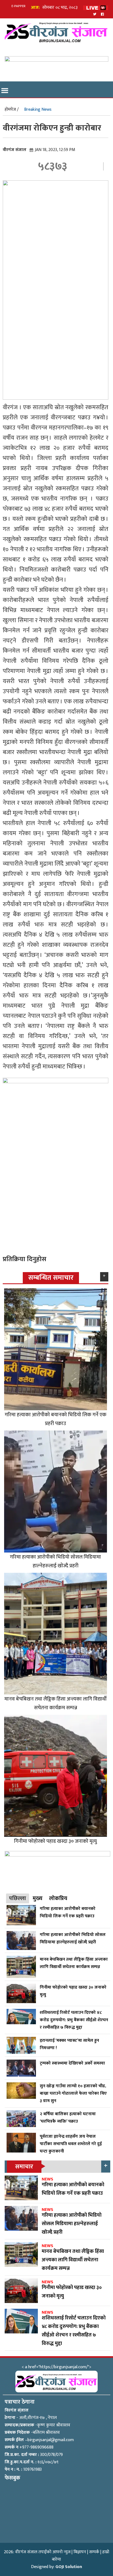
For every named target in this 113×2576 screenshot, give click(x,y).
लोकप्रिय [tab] (58, 1898)
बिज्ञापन (80, 2552)
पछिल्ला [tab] (18, 1898)
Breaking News (38, 110)
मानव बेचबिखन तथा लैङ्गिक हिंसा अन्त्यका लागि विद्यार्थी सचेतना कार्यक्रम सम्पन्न (56, 1703)
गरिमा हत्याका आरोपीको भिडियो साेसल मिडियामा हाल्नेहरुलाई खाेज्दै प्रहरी (55, 1561)
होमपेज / (12, 110)
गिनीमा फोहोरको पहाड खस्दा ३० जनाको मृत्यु (55, 1841)
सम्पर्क (94, 2552)
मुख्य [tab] (38, 1898)
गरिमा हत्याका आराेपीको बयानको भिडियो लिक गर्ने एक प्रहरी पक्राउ (56, 1419)
